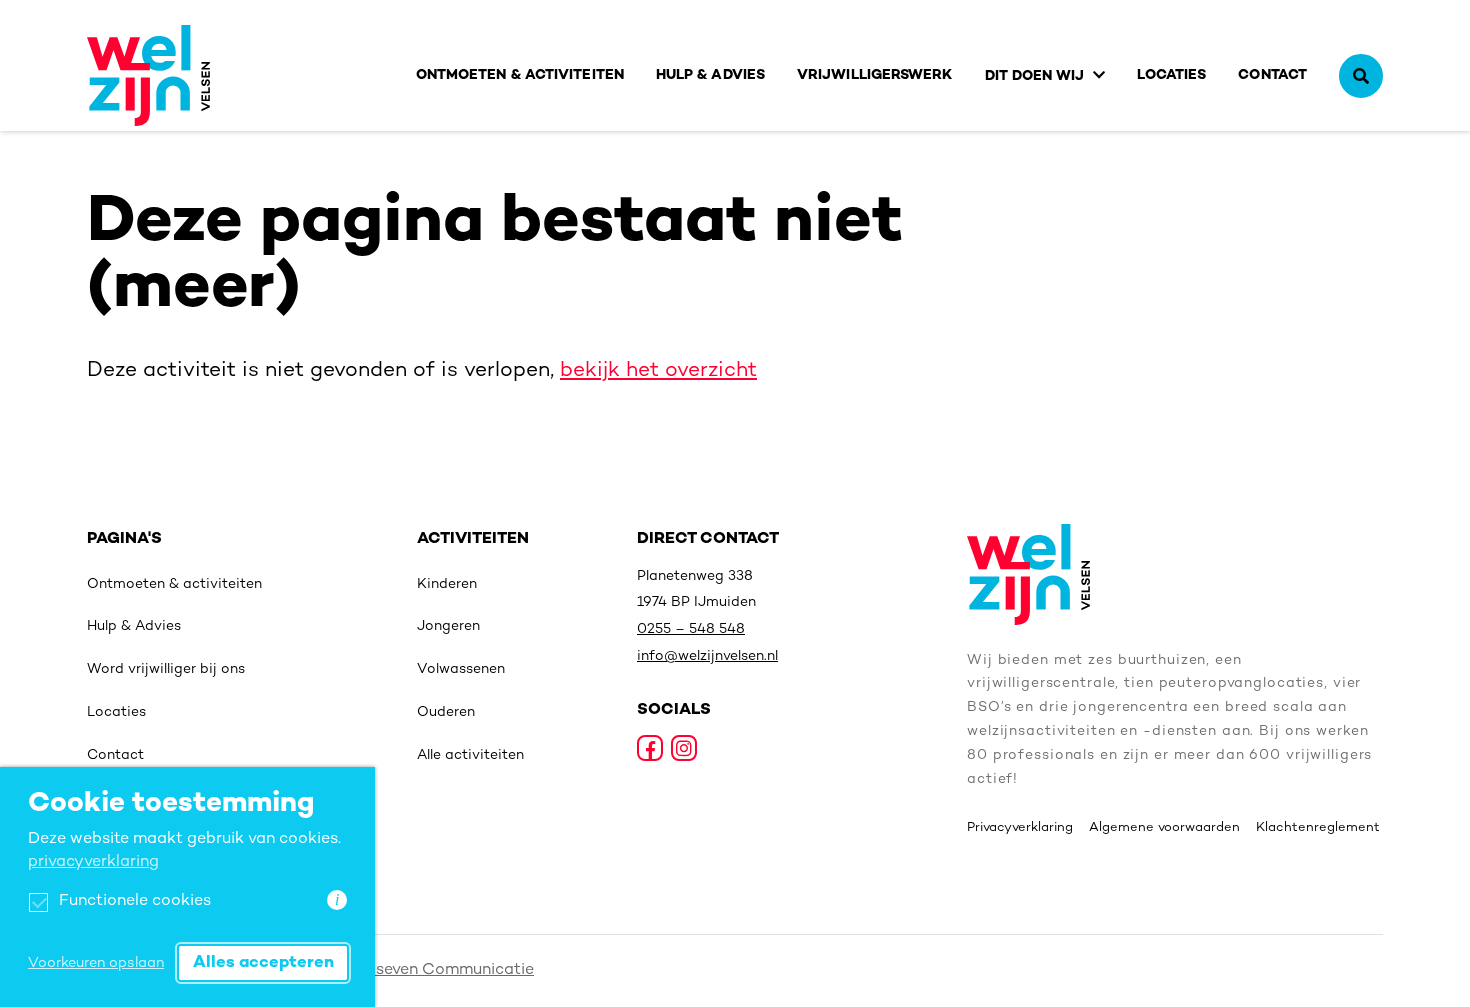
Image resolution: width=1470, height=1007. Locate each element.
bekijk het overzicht (658, 371)
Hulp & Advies (710, 75)
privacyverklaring (93, 862)
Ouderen (446, 712)
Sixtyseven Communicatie (434, 970)
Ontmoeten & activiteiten (520, 75)
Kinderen (447, 584)
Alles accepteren (263, 963)
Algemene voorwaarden (1164, 828)
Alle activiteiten (470, 755)
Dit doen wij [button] (1035, 76)
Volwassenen (461, 669)
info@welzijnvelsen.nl (707, 656)
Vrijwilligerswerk (875, 75)
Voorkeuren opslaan (96, 963)
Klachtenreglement (1318, 828)
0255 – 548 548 (691, 629)
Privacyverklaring (1020, 828)
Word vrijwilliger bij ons (166, 669)
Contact (1272, 75)
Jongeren (448, 626)
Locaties (1172, 75)
